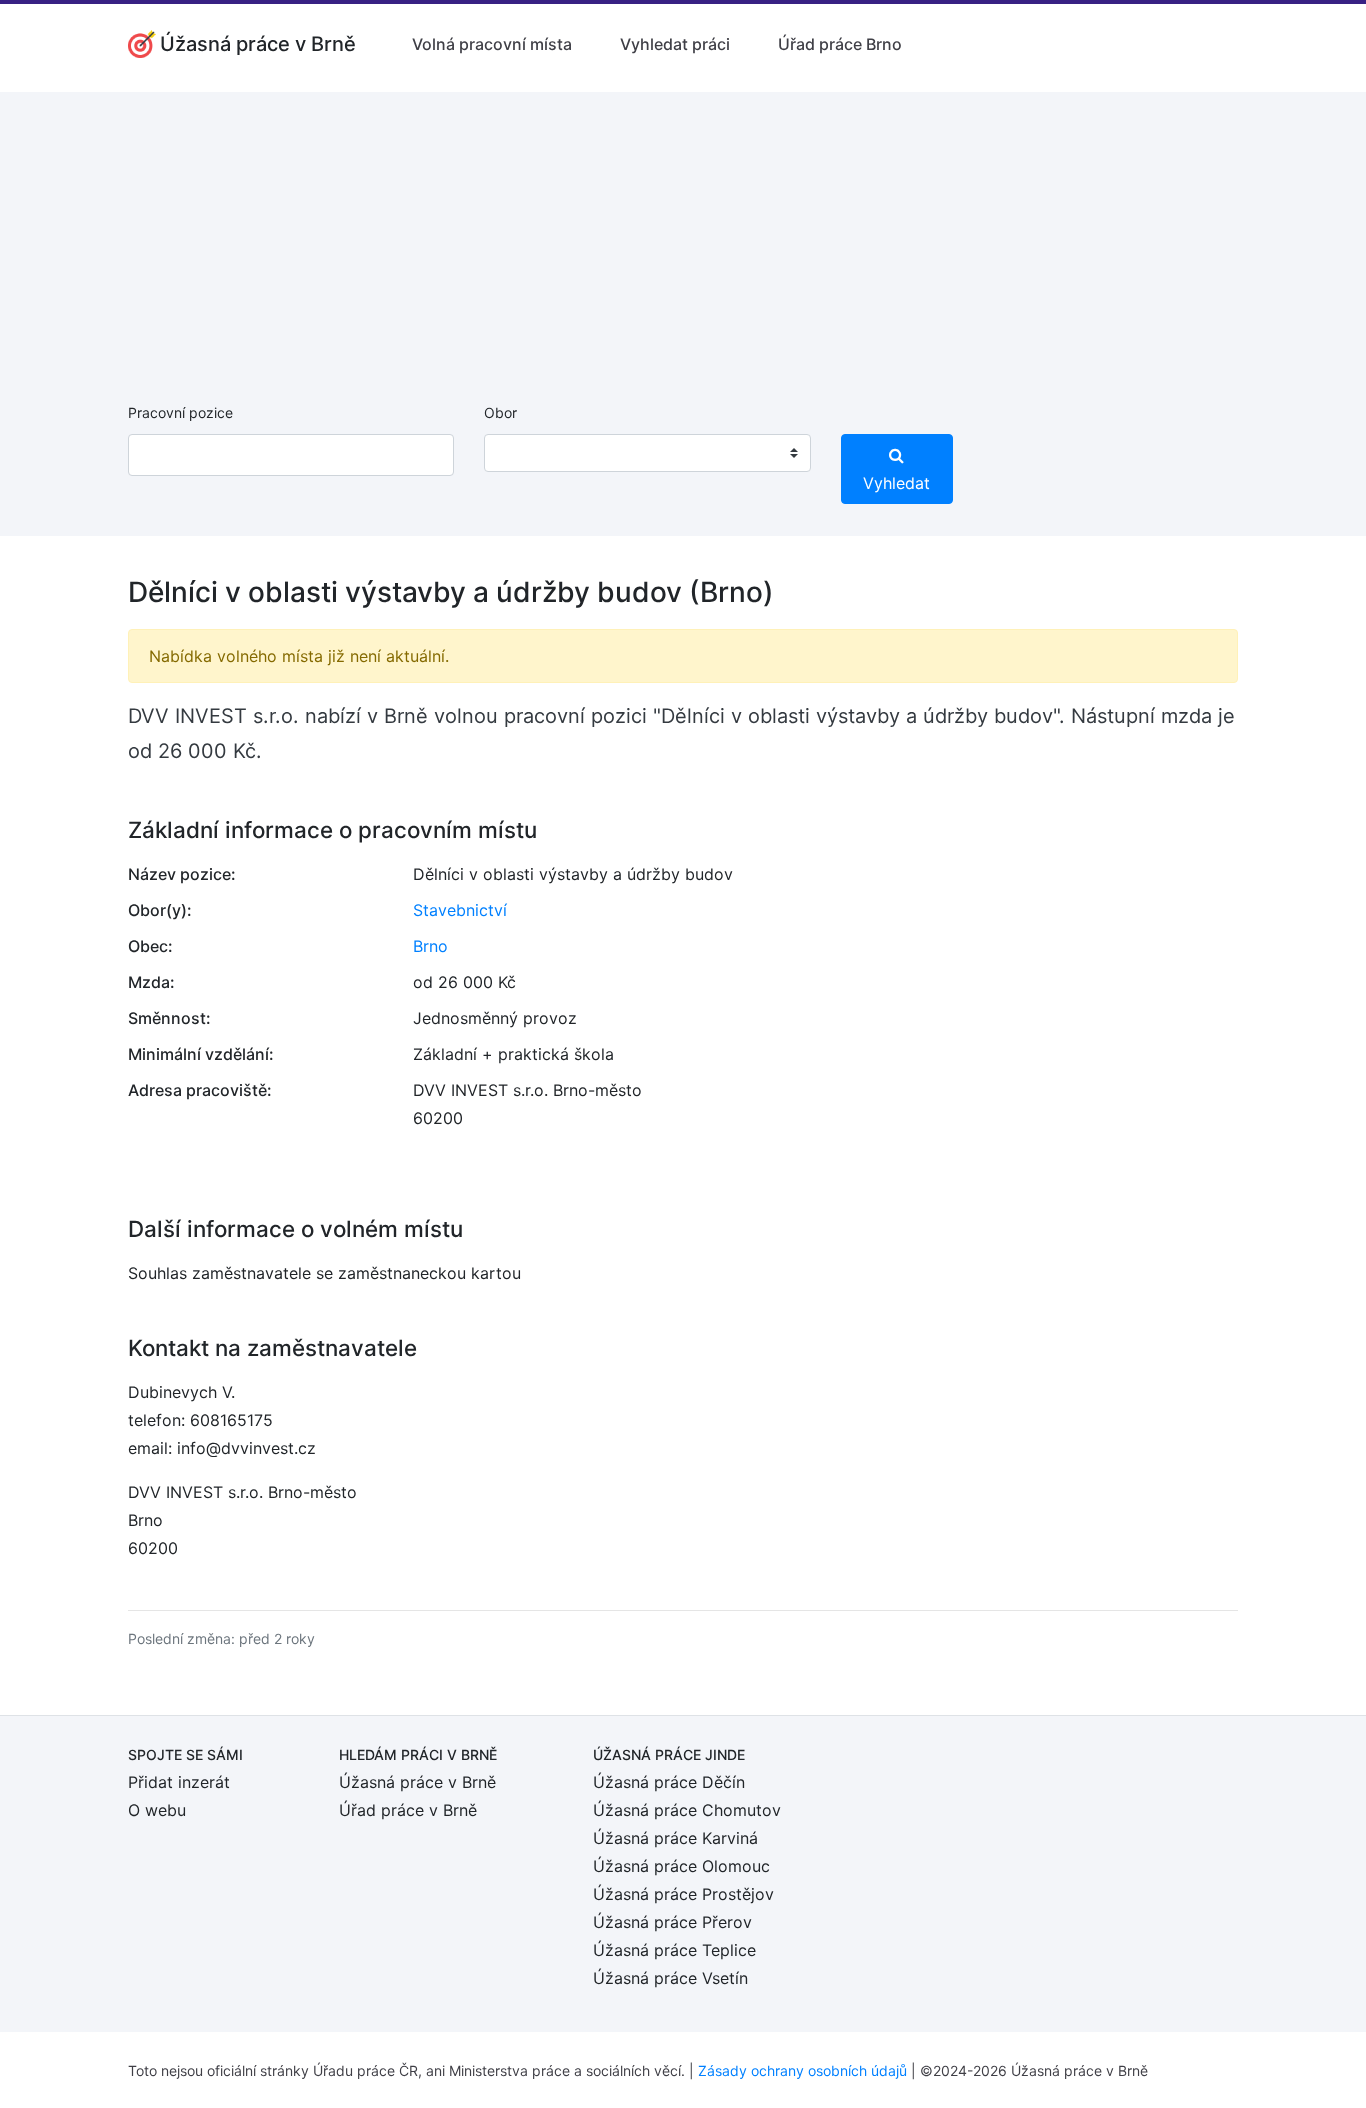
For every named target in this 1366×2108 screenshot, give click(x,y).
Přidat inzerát (179, 1782)
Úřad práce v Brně (408, 1810)
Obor (500, 412)
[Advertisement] (683, 232)
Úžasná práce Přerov (672, 1922)
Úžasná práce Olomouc (681, 1866)
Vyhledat (896, 483)
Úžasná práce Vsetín (670, 1978)
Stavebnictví (460, 910)
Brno (430, 946)
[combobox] (647, 453)
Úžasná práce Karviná (675, 1838)
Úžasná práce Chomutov (687, 1810)
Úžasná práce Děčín (669, 1782)
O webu (157, 1810)
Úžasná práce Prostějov (683, 1894)
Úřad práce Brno (840, 44)
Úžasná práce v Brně (417, 1782)
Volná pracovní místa (492, 44)
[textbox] (525, 453)
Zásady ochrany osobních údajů (802, 2070)
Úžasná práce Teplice (674, 1950)
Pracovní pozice (180, 412)
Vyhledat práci (675, 44)
